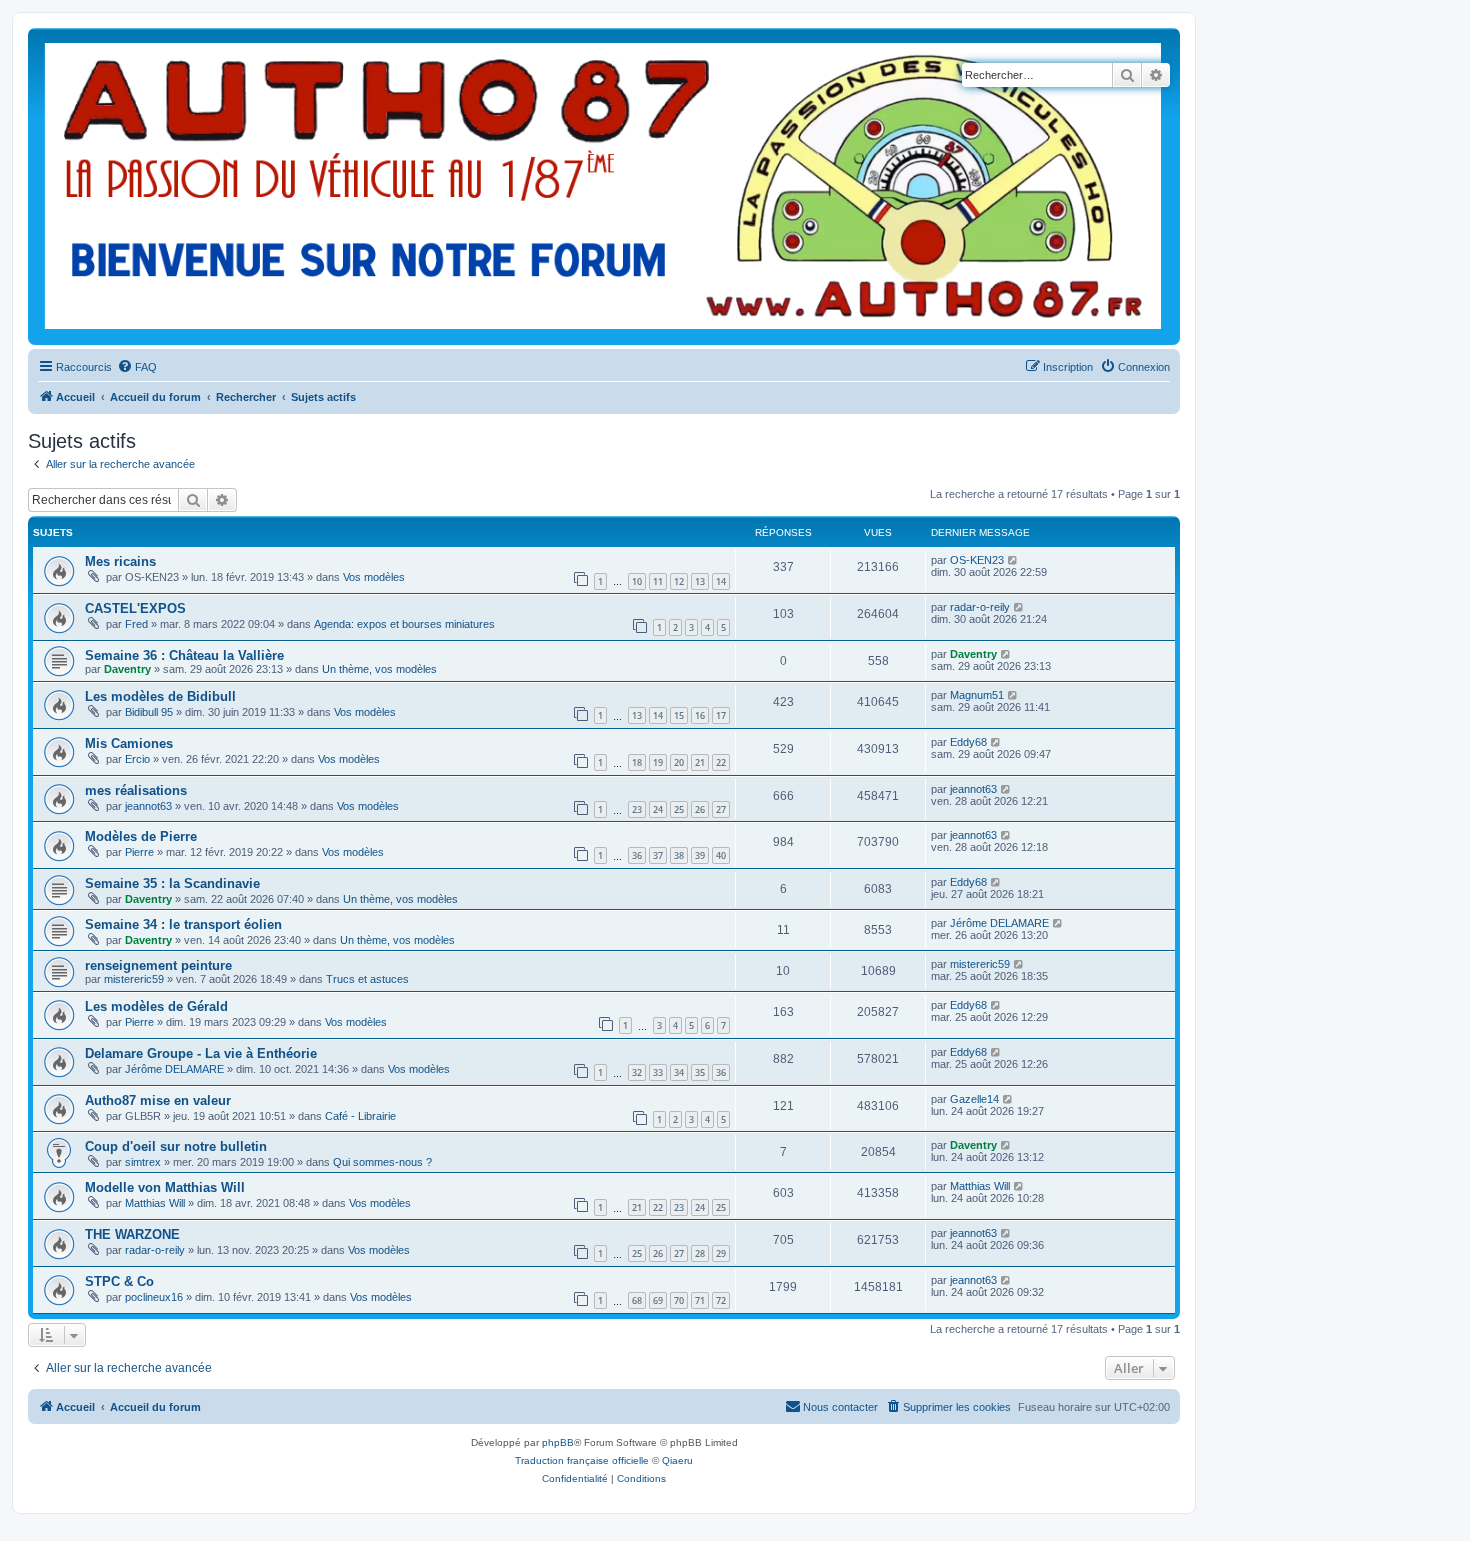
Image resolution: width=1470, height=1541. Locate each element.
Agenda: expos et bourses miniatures (404, 624)
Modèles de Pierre (141, 836)
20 (679, 762)
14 (721, 581)
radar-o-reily (980, 607)
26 (700, 809)
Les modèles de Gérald (156, 1006)
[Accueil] (603, 186)
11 (658, 581)
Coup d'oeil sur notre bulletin (176, 1146)
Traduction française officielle (582, 1460)
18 (637, 762)
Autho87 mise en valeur (158, 1100)
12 (679, 581)
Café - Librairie (360, 1116)
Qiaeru (677, 1460)
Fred (136, 624)
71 (700, 1300)
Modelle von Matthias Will (165, 1187)
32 (637, 1072)
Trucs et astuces (367, 979)
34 (679, 1072)
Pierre (139, 852)
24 (658, 809)
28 (700, 1253)
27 (721, 809)
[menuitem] (137, 367)
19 (658, 762)
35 (700, 1072)
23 (637, 809)
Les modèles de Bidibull (160, 696)
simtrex (143, 1162)
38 (679, 855)
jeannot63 (148, 806)
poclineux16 (154, 1297)
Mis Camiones (129, 743)
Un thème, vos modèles (379, 669)
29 (721, 1253)
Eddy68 (968, 742)
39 (700, 855)
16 (700, 715)
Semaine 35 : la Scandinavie (172, 883)
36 (637, 855)
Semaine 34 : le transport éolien (183, 924)
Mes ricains (120, 561)
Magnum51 (977, 695)
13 (700, 581)
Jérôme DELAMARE (999, 923)
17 (721, 715)
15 (679, 715)
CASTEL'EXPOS (135, 608)
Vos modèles (374, 577)
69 (658, 1300)
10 (637, 581)
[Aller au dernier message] (1013, 560)
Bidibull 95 (149, 712)
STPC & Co (119, 1281)
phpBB (558, 1442)
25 (679, 809)
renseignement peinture (158, 965)
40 (721, 855)
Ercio (137, 759)
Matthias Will (155, 1203)
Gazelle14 (974, 1099)
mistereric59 (134, 979)
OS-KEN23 (977, 560)
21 (700, 762)
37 (658, 855)
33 (658, 1072)
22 (721, 762)
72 (721, 1300)
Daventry (127, 669)
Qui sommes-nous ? (382, 1162)
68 (637, 1300)
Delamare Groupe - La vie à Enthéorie (201, 1053)
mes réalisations (136, 790)
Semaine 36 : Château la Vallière (184, 655)
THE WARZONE (132, 1234)
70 (679, 1300)
